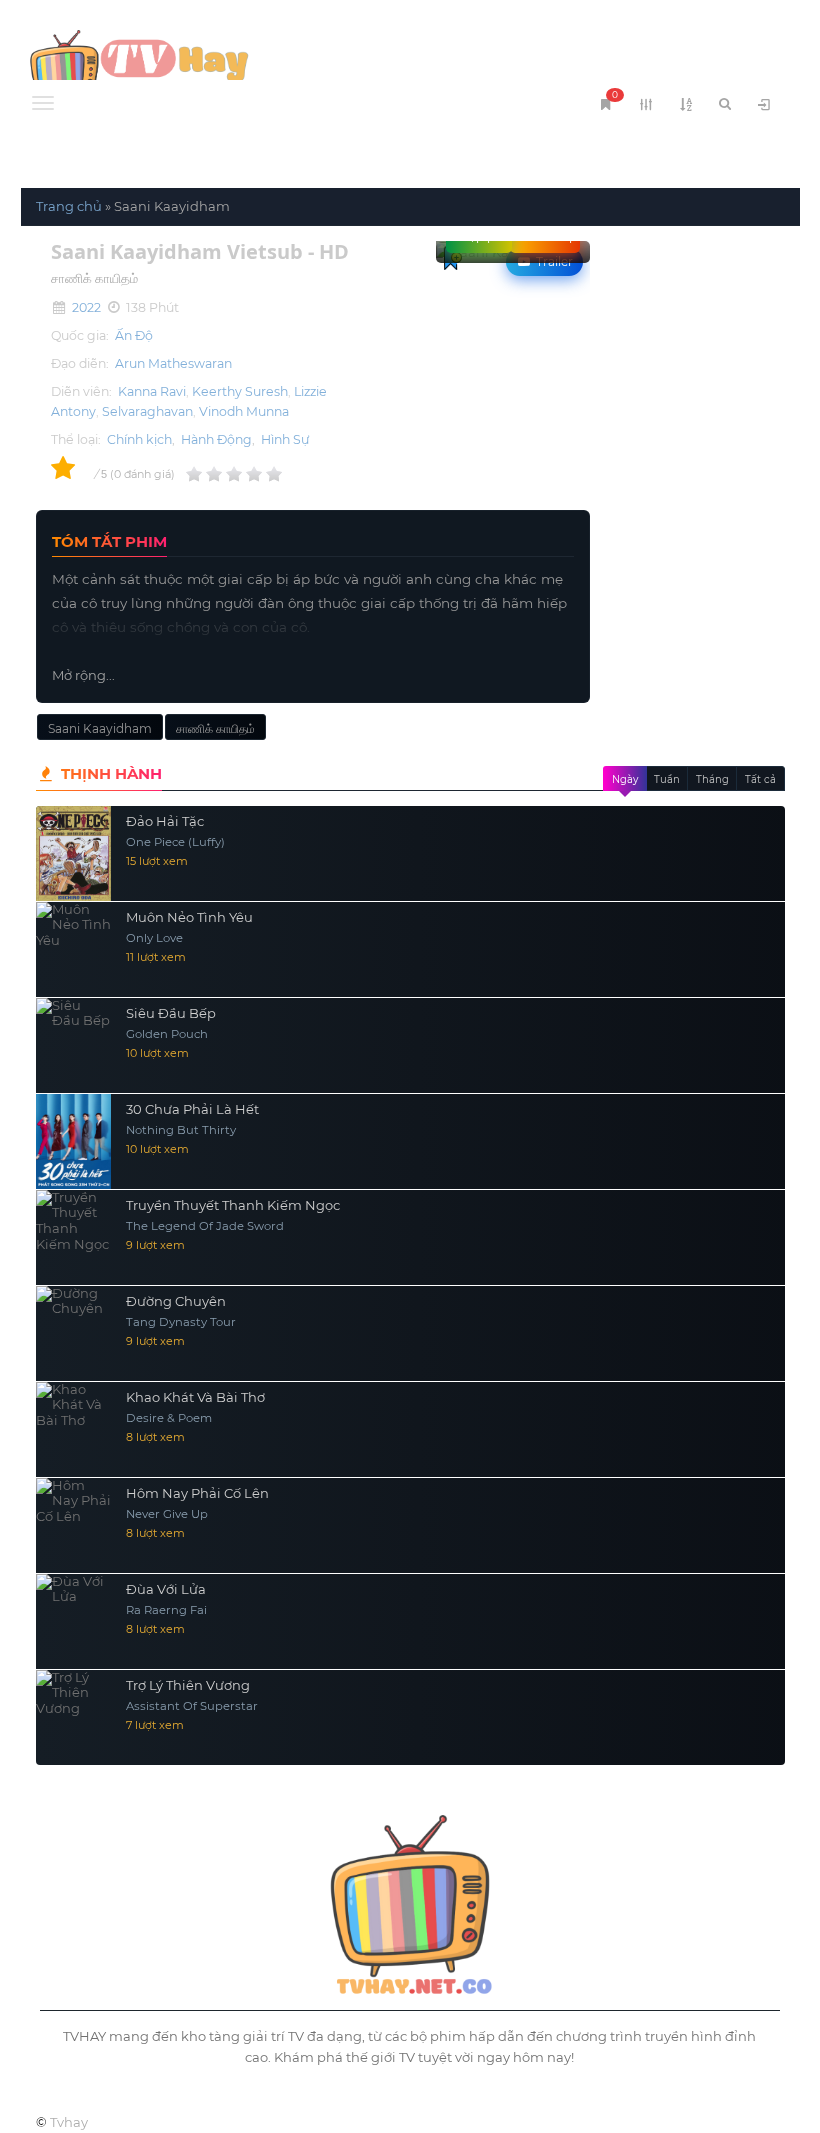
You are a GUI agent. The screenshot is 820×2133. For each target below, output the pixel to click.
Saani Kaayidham (100, 728)
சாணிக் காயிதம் (215, 728)
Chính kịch (139, 439)
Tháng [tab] (712, 779)
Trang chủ (69, 206)
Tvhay (69, 2122)
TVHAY (216, 65)
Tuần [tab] (667, 779)
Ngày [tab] (625, 779)
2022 (86, 307)
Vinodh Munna (244, 411)
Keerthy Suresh (240, 391)
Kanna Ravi (152, 391)
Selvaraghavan (147, 411)
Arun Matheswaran (173, 363)
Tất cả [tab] (760, 779)
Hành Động (216, 439)
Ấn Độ (134, 335)
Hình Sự (285, 439)
